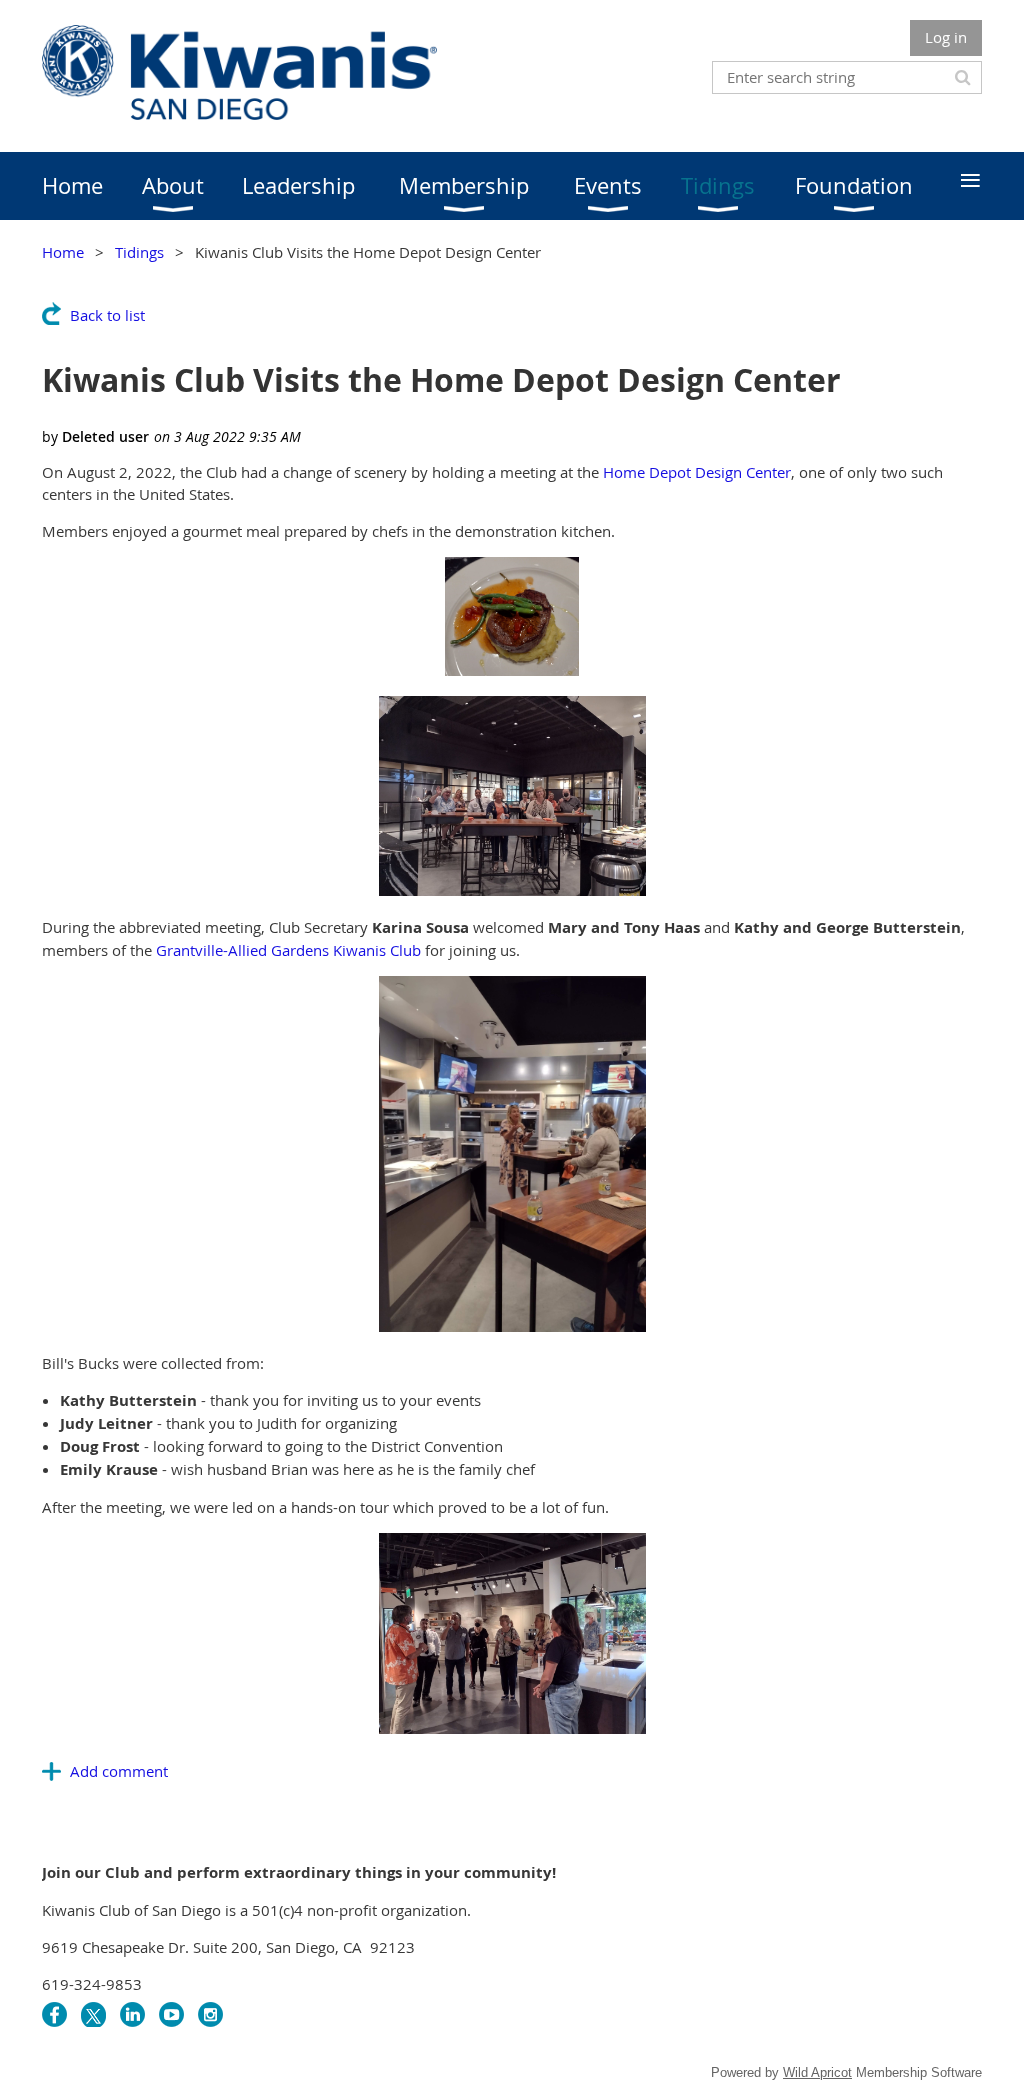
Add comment (119, 1771)
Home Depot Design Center (697, 472)
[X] (93, 2014)
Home (63, 252)
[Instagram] (210, 2014)
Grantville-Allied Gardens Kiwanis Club (288, 950)
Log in (946, 37)
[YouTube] (171, 2014)
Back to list (107, 315)
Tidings (139, 252)
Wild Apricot (817, 2072)
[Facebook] (54, 2014)
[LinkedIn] (132, 2014)
